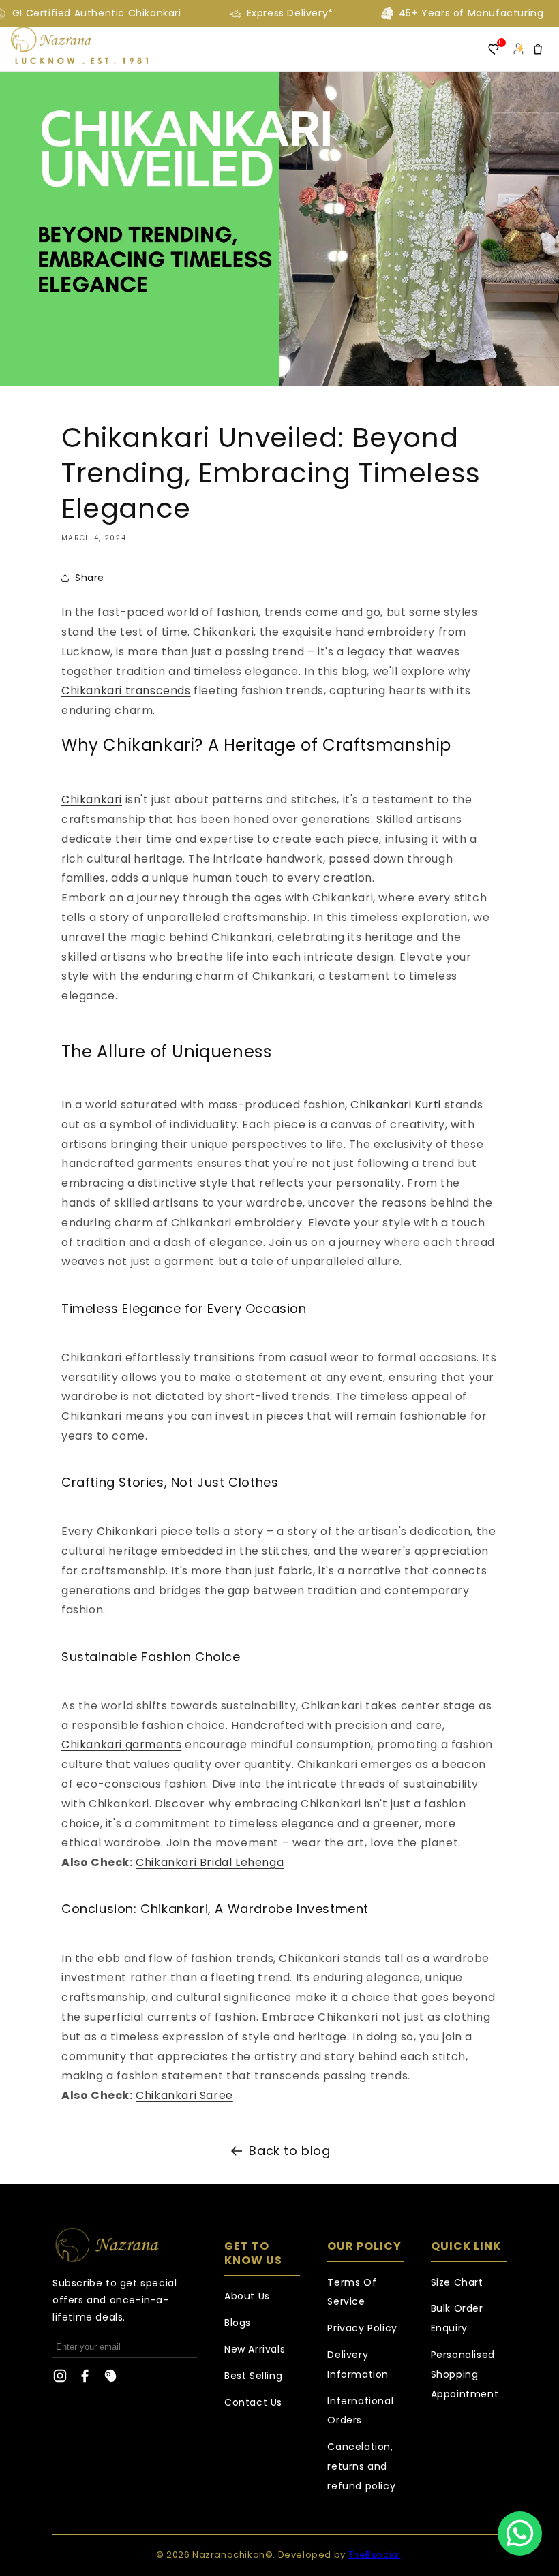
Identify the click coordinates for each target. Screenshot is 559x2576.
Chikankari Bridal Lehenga (210, 1862)
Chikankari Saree (184, 2095)
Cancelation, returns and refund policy (361, 2466)
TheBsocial (375, 2555)
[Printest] (110, 2379)
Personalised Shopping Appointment (465, 2374)
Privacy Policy (362, 2328)
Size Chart (457, 2282)
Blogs (238, 2323)
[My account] (518, 49)
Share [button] (90, 578)
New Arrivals (255, 2349)
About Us (247, 2296)
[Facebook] (85, 2379)
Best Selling (253, 2376)
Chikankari (92, 800)
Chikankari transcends (126, 690)
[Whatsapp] (520, 2533)
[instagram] (60, 2379)
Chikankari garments (121, 1744)
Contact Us (253, 2402)
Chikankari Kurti (396, 1105)
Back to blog (289, 2151)
